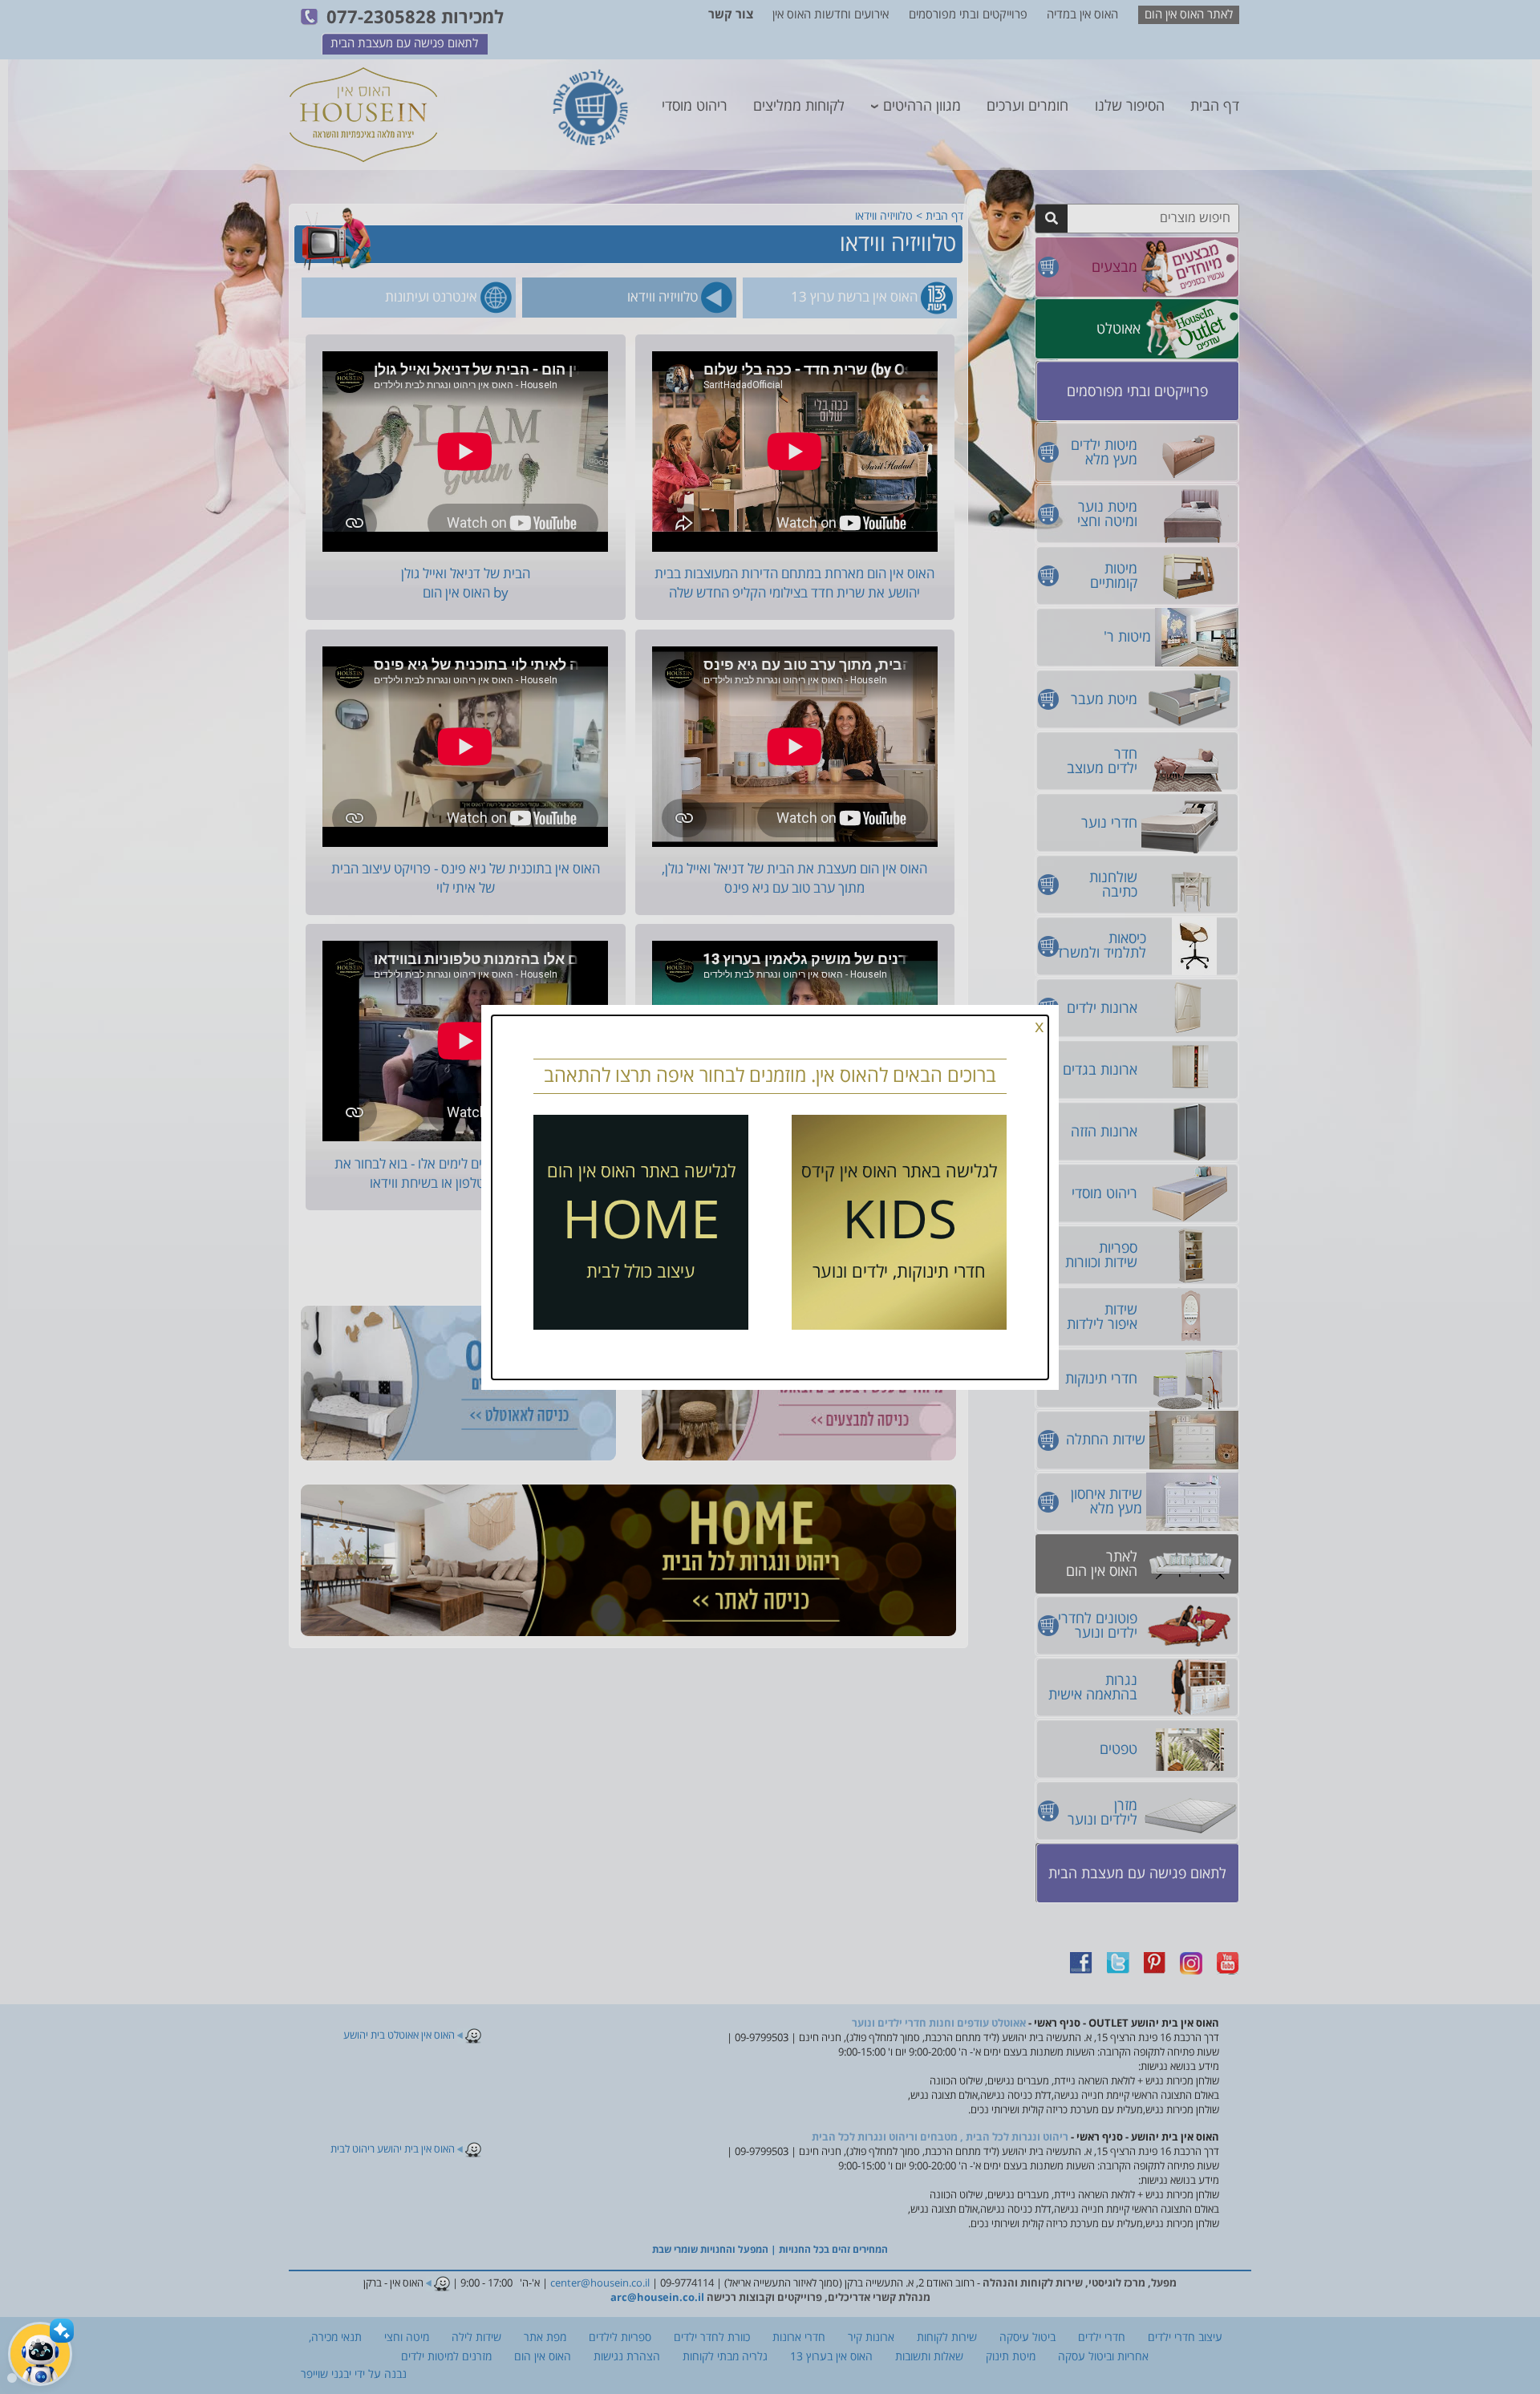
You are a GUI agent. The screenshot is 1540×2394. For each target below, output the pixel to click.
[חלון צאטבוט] (12, 2378)
